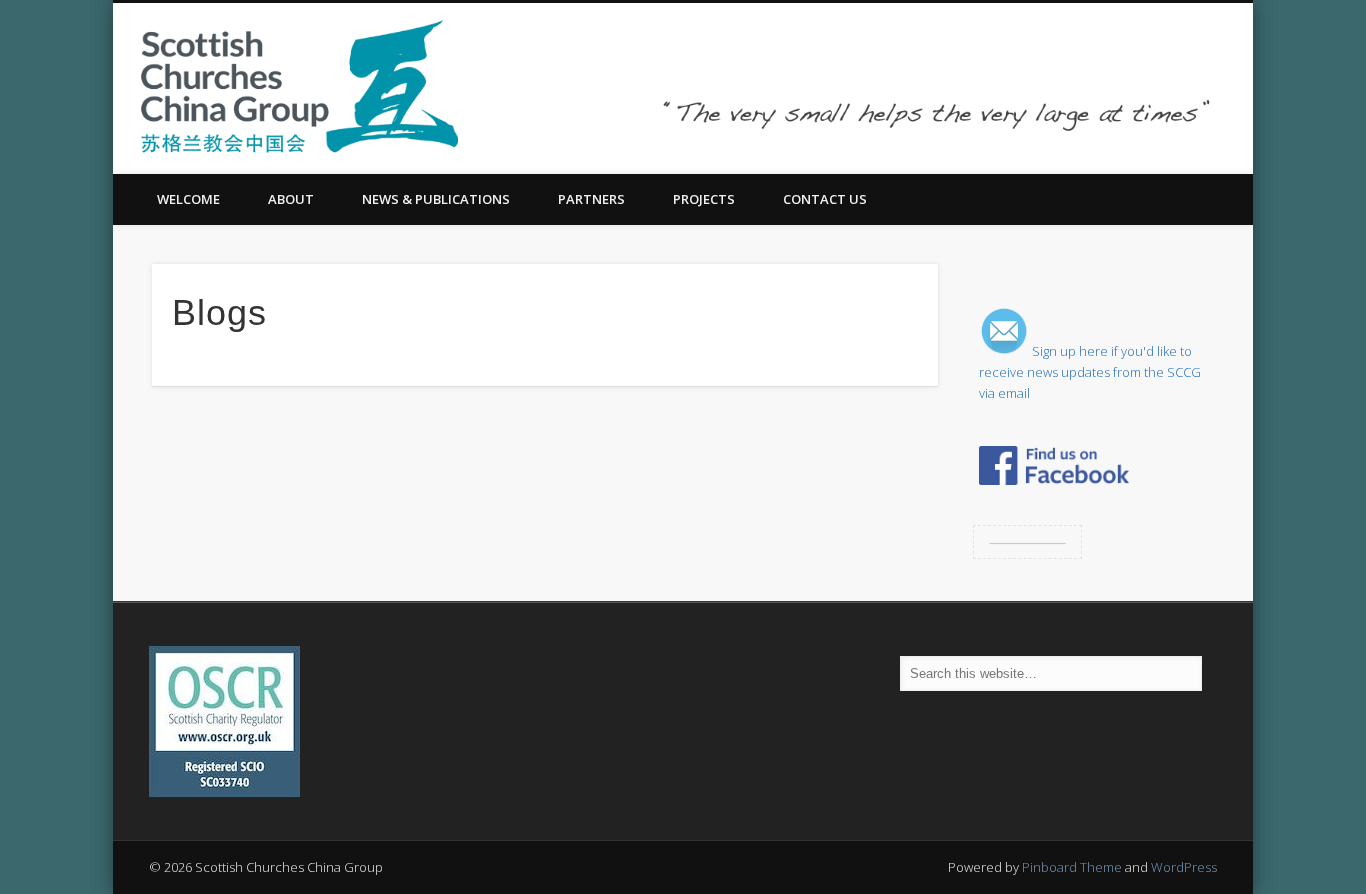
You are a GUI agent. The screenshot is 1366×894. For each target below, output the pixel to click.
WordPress (1184, 867)
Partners (591, 199)
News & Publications (436, 199)
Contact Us (825, 199)
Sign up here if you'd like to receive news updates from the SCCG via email (1090, 372)
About (291, 199)
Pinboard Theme (1072, 867)
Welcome (188, 199)
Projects (704, 199)
